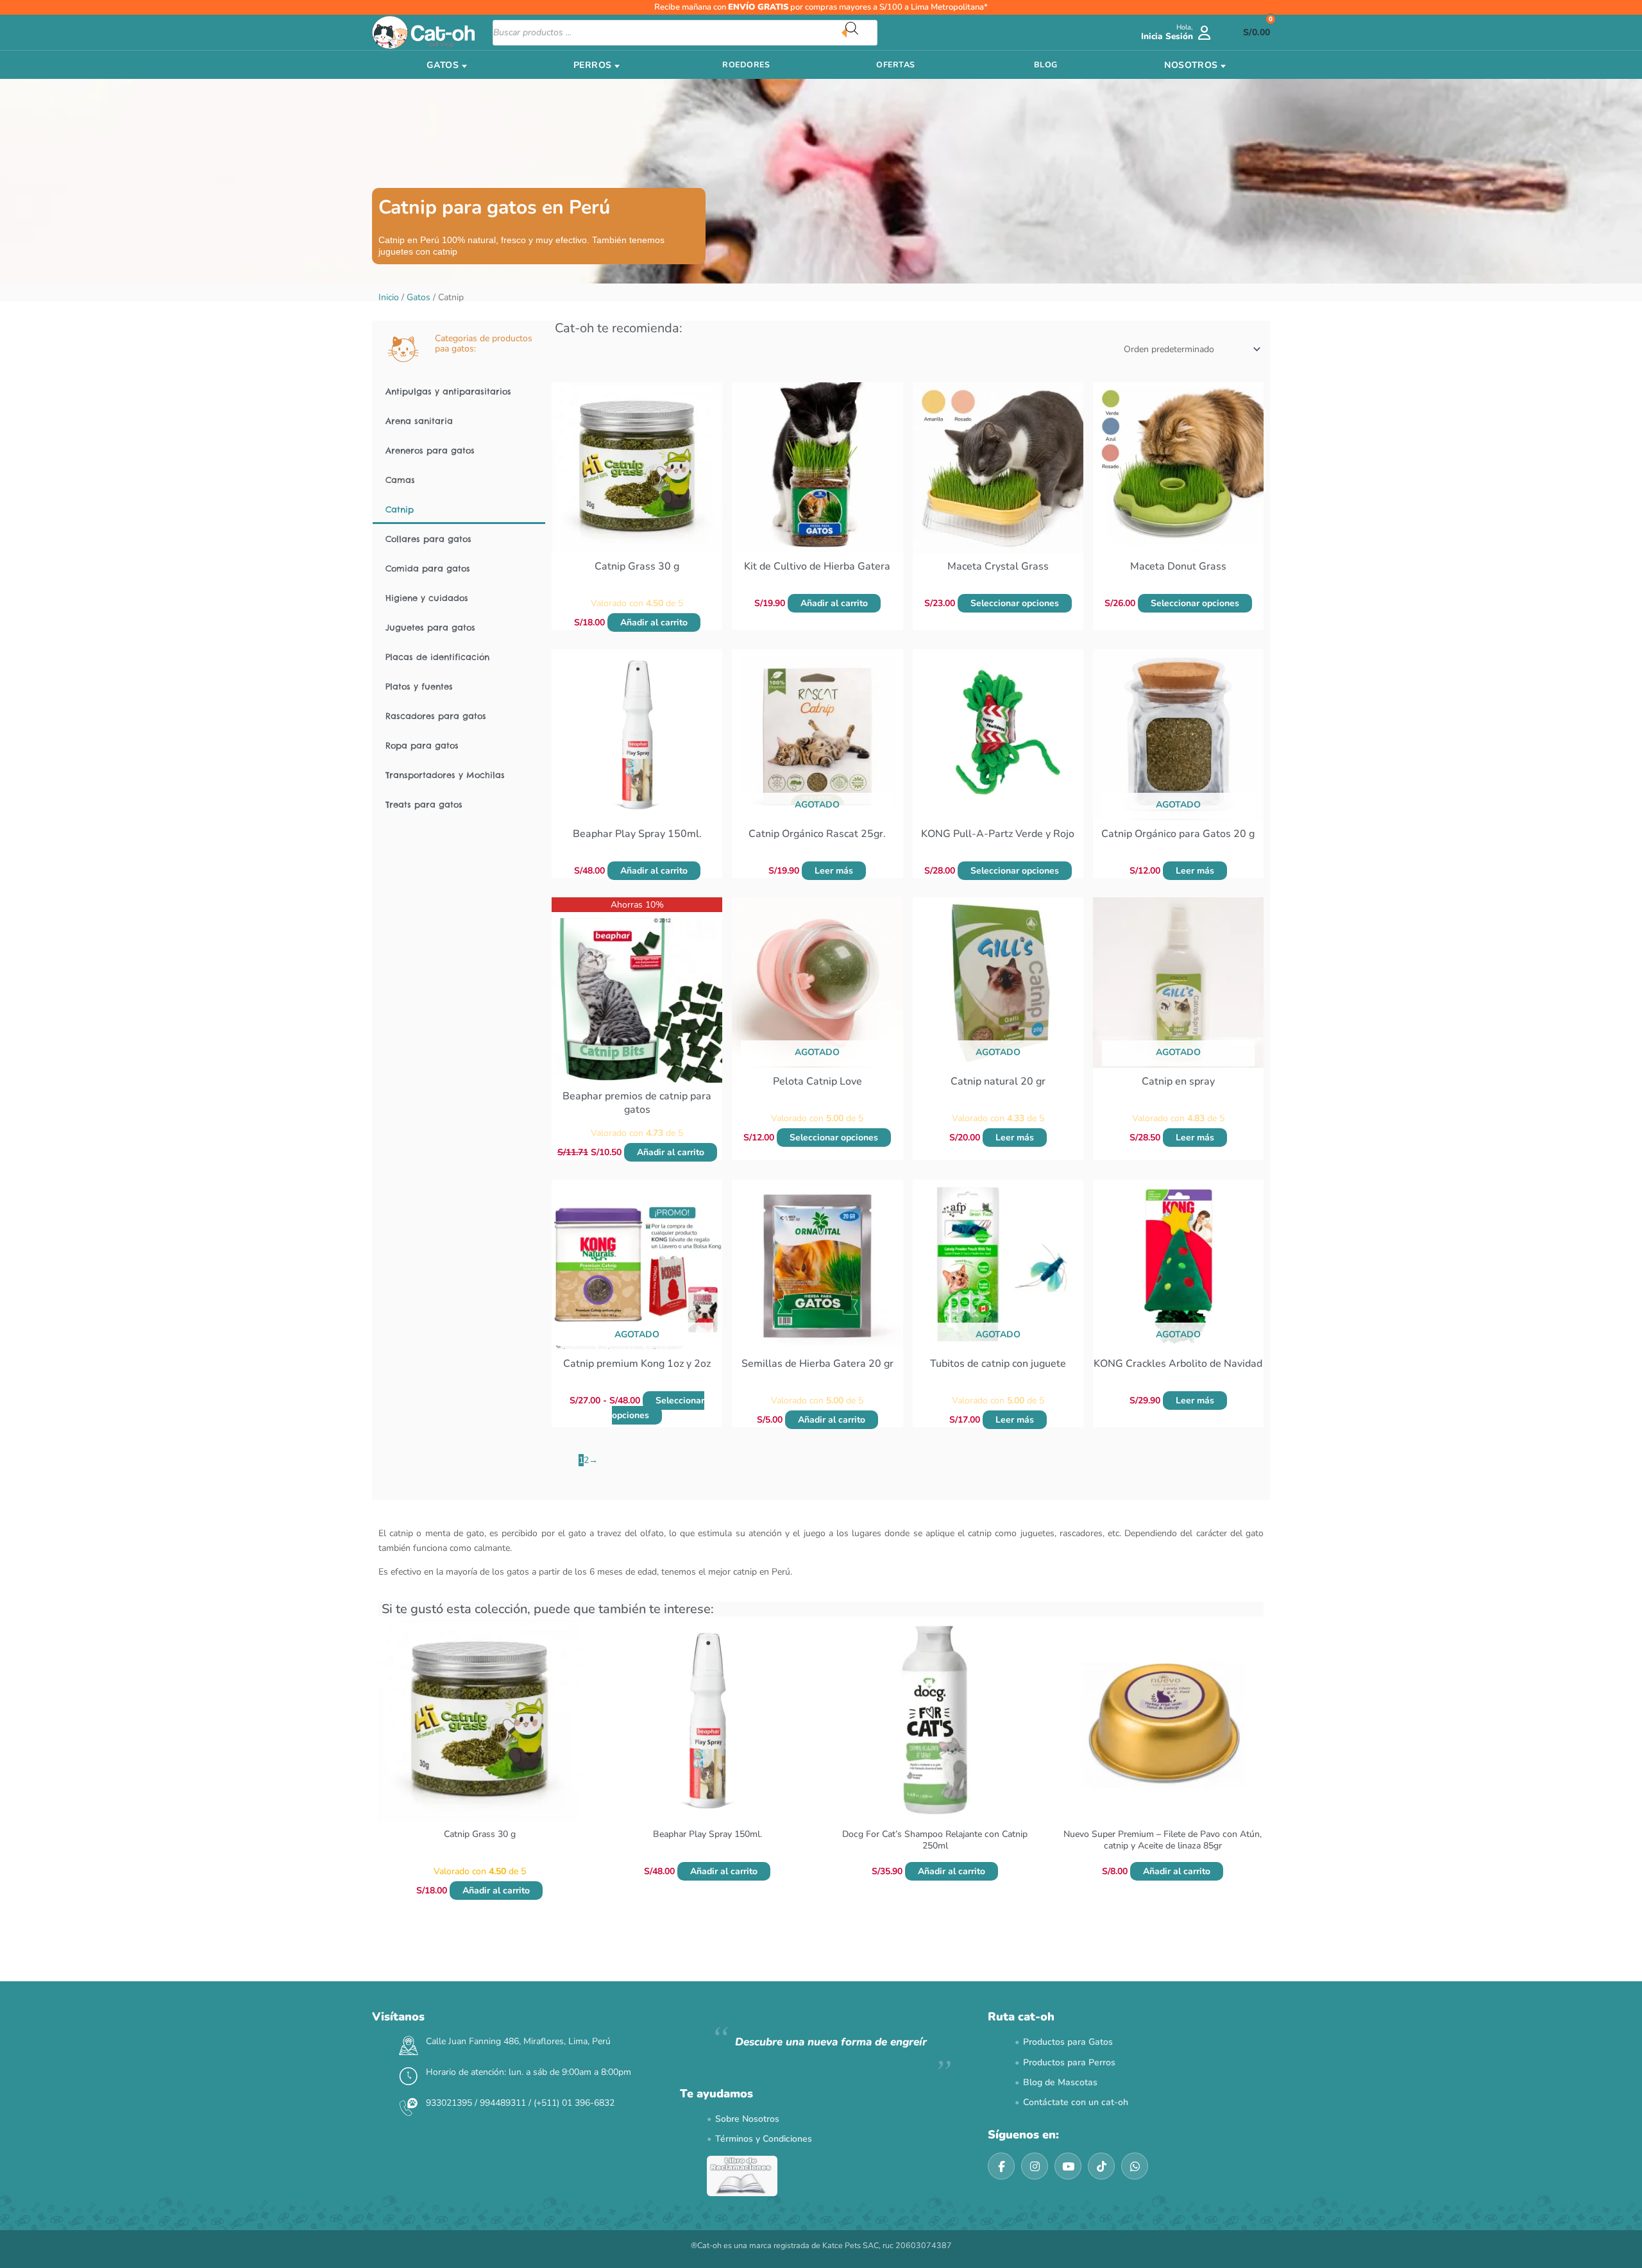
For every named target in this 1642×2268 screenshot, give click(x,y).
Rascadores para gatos (436, 716)
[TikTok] (1101, 2166)
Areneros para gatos (430, 450)
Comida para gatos (428, 568)
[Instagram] (1035, 2166)
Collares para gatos (428, 539)
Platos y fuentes (419, 686)
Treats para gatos (424, 804)
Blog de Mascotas (1060, 2082)
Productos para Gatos (1068, 2042)
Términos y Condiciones (764, 2139)
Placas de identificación (437, 657)
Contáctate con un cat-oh (1076, 2102)
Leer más (834, 871)
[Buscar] (861, 33)
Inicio (389, 297)
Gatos (419, 297)
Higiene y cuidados (427, 598)
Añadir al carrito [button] (654, 622)
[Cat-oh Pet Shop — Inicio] (423, 32)
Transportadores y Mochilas (445, 775)
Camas (400, 480)
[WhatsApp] (1135, 2166)
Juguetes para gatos (430, 627)
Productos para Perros (1069, 2062)
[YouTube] (1068, 2166)
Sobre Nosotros (747, 2119)
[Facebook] (1001, 2166)
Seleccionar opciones (1015, 603)
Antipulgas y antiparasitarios (448, 391)
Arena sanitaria (419, 421)
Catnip (400, 509)
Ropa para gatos (422, 745)
